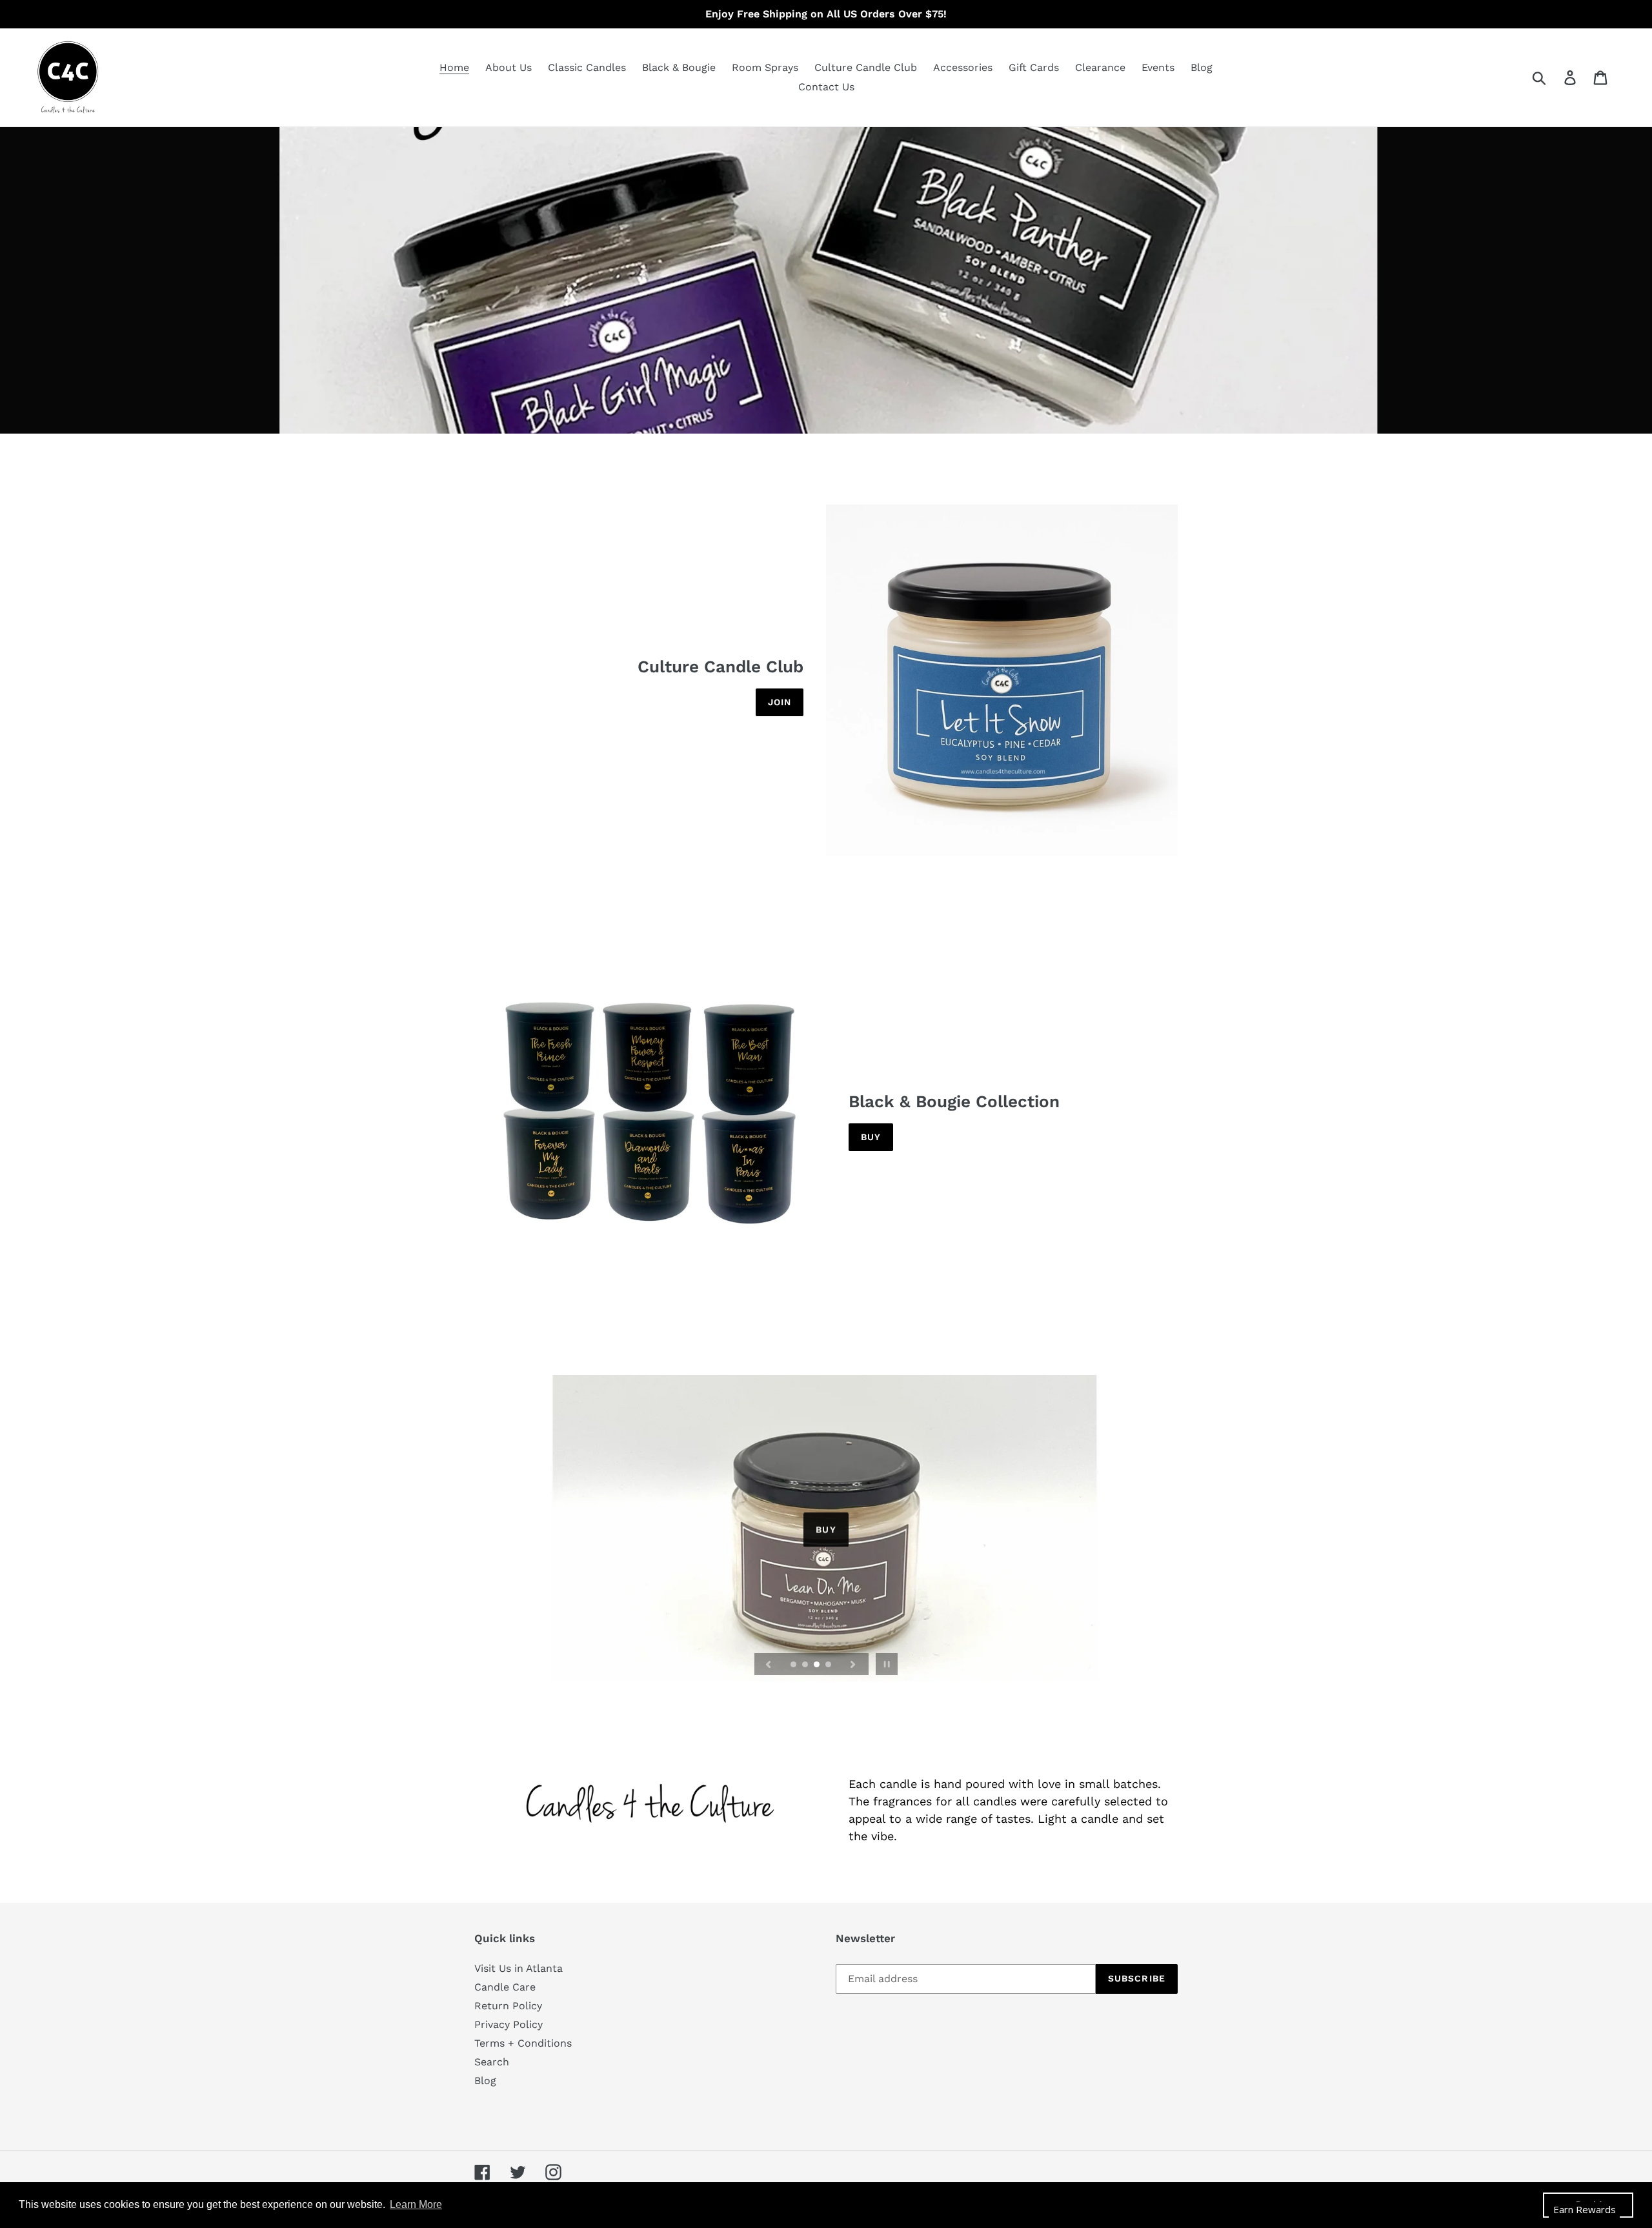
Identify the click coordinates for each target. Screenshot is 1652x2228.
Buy (871, 1137)
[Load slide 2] (806, 1665)
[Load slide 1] (794, 1665)
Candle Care (505, 1987)
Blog (485, 2081)
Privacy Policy (509, 2024)
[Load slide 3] (818, 1665)
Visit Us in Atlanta (519, 1968)
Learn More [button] (416, 2204)
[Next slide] (853, 1664)
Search (492, 2062)
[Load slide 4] (829, 1665)
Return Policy (508, 2006)
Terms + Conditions (523, 2043)
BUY (826, 1528)
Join (780, 702)
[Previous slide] (769, 1664)
